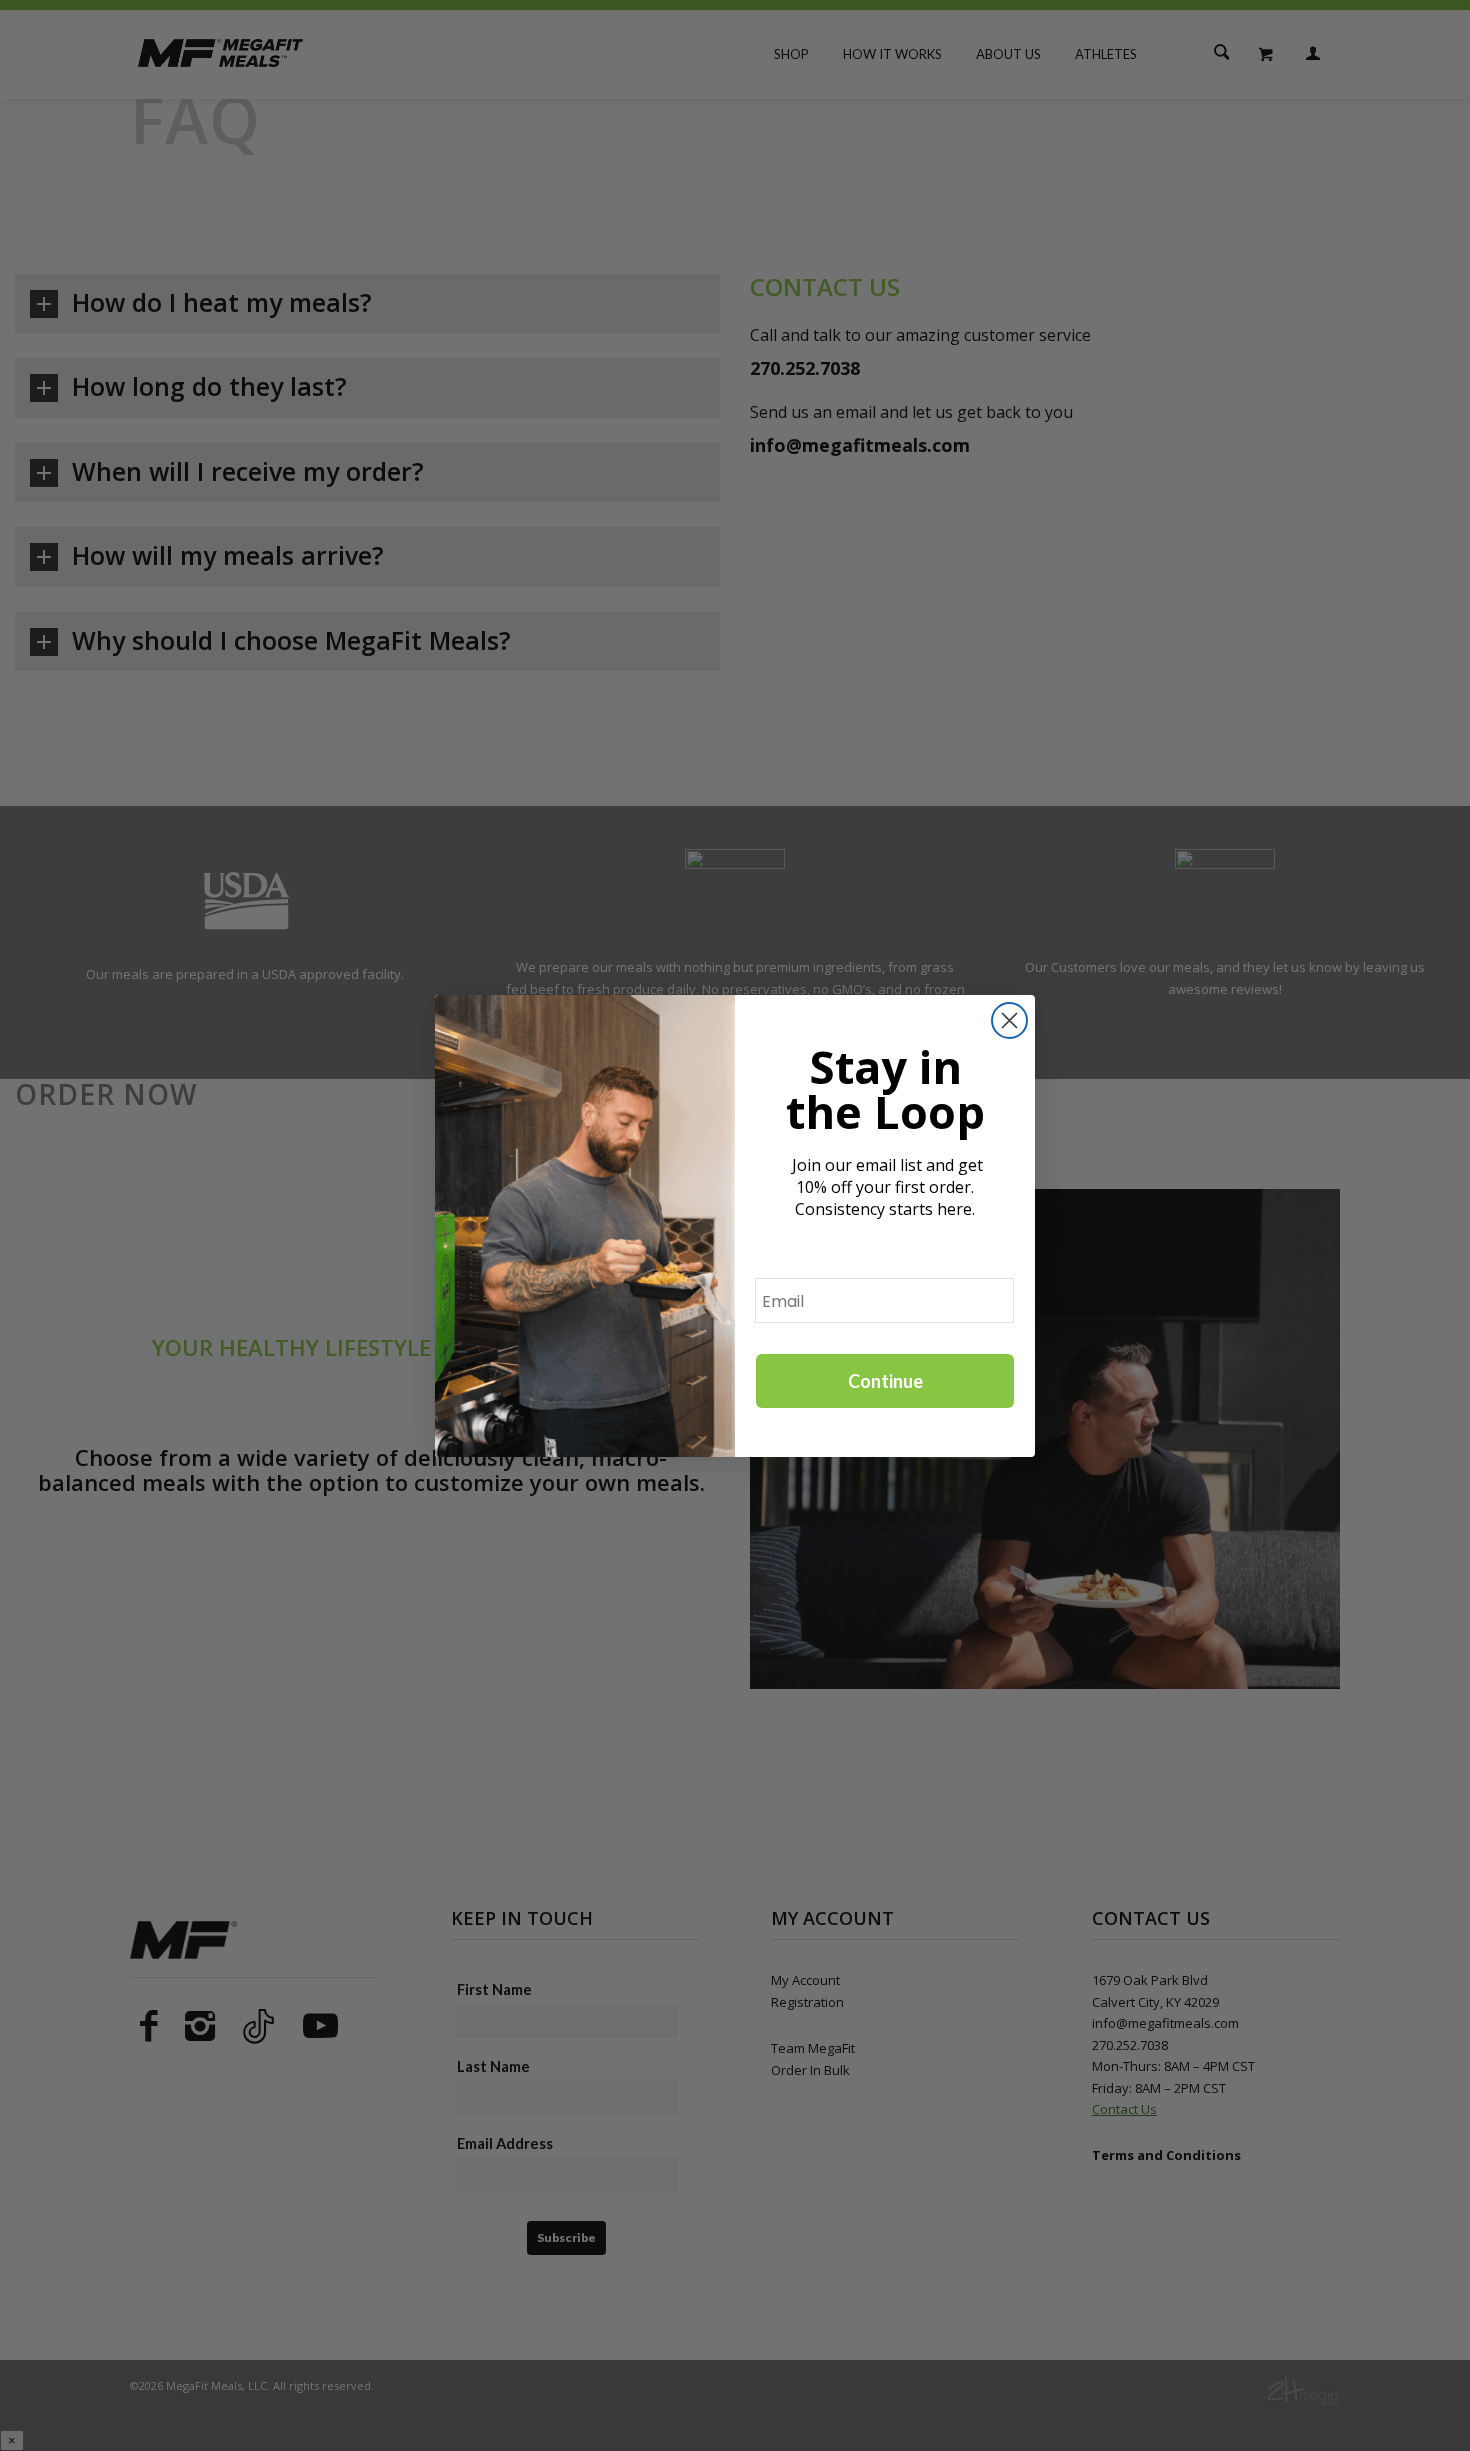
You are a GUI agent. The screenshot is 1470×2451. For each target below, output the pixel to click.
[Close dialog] (1009, 1020)
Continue (885, 1381)
